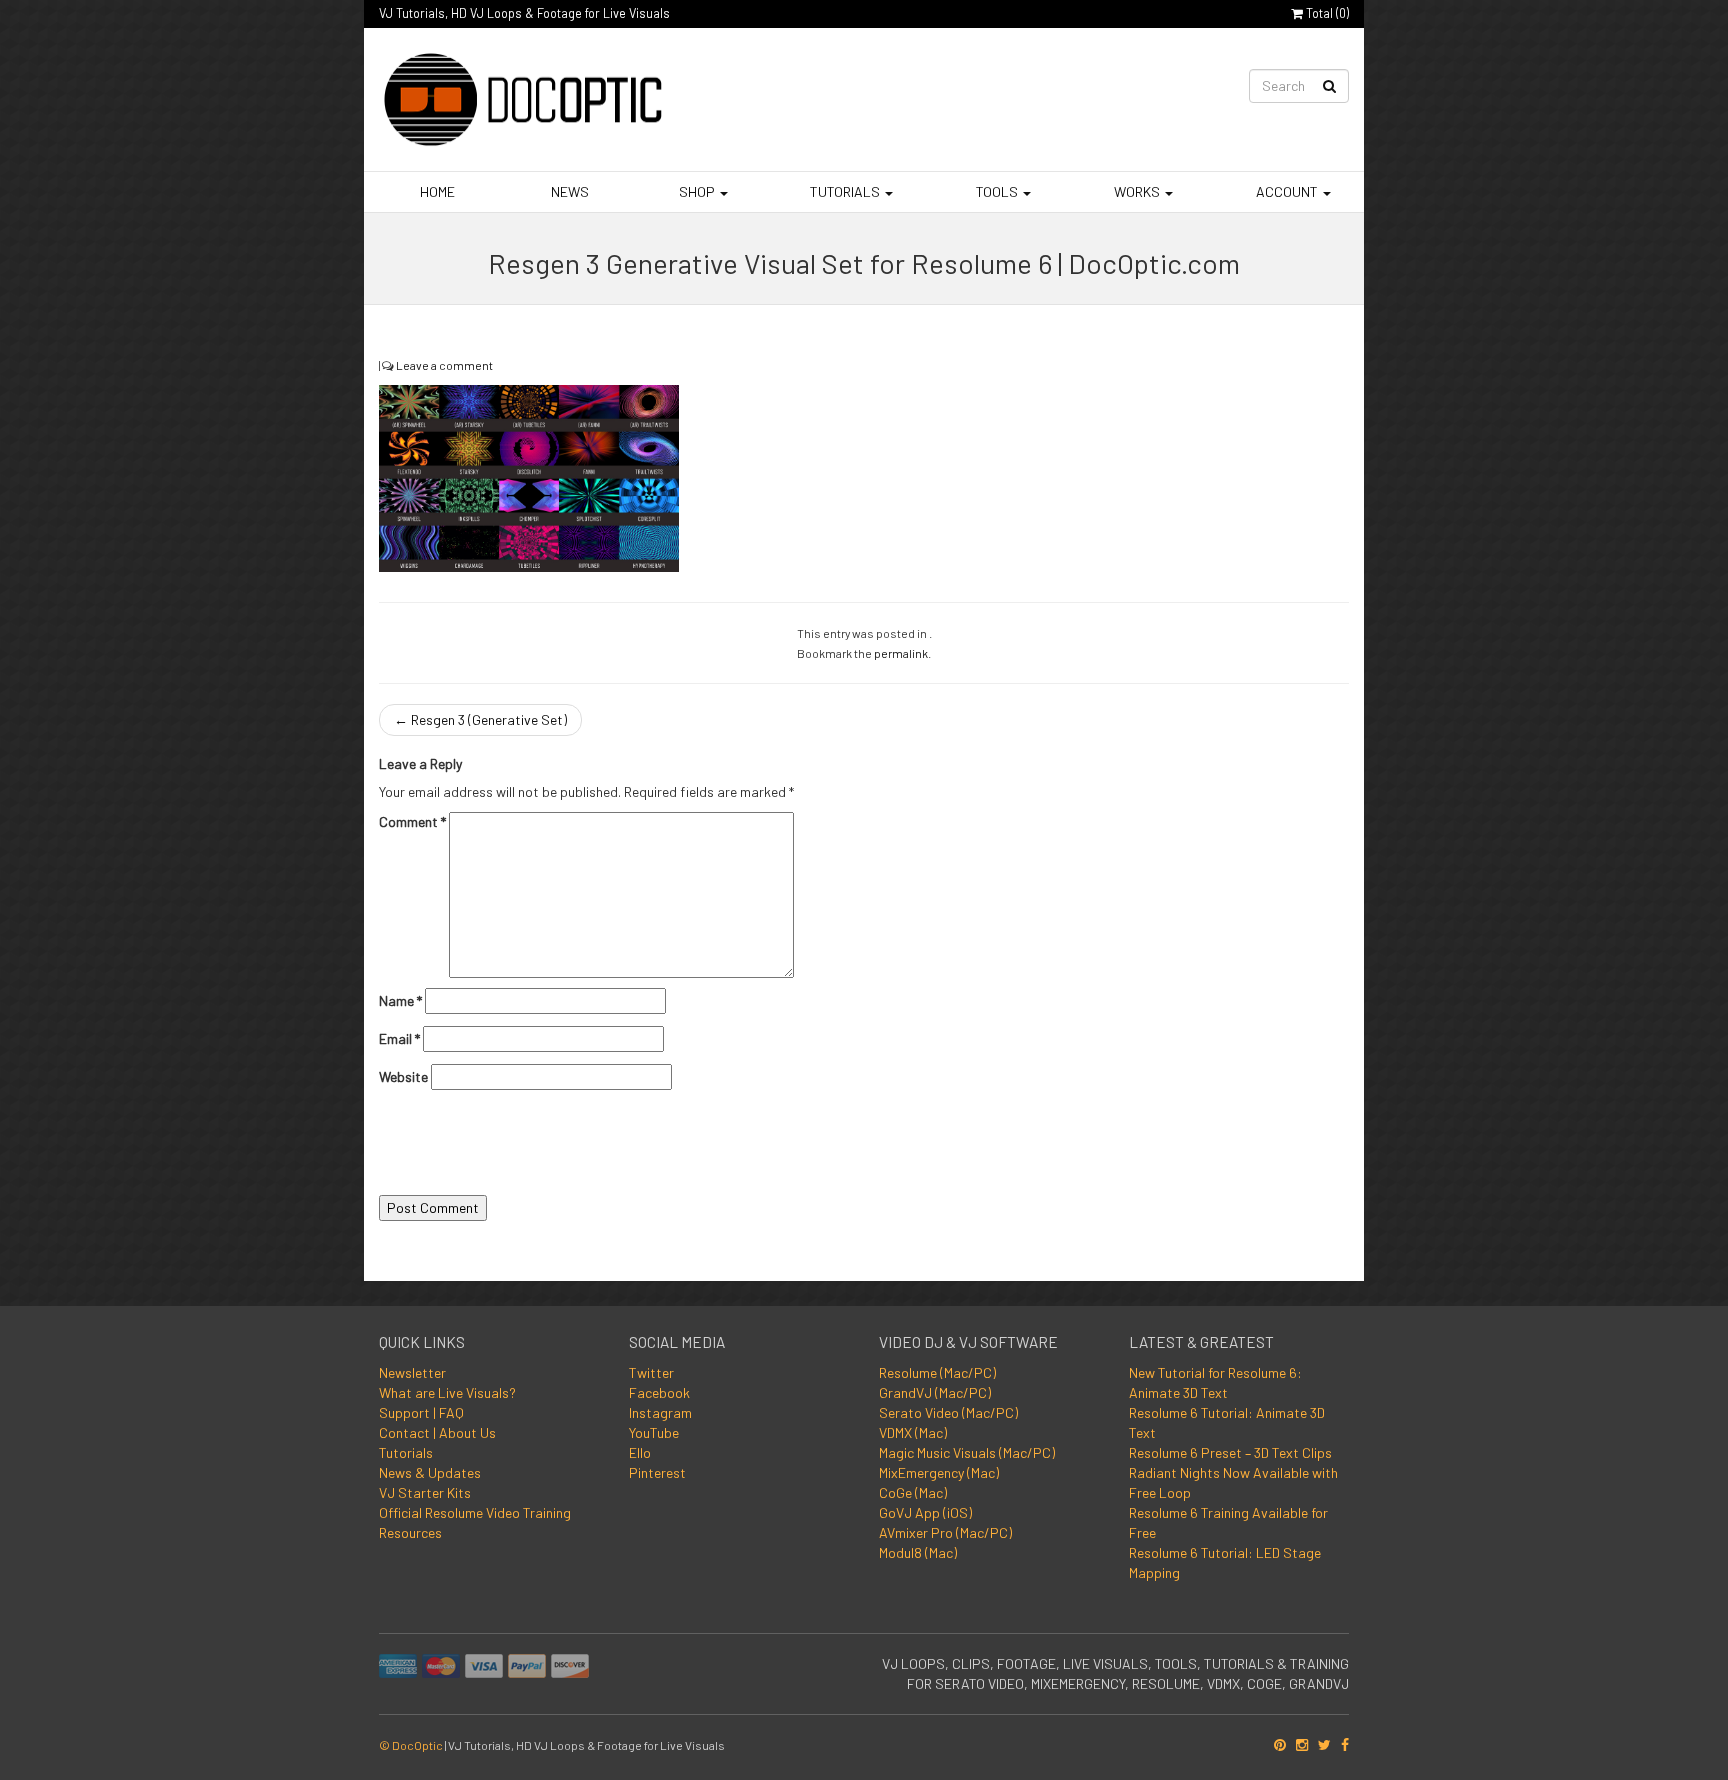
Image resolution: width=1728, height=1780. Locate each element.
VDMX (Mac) (913, 1432)
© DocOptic (411, 1745)
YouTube (654, 1432)
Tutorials (406, 1452)
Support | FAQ (421, 1412)
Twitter (651, 1372)
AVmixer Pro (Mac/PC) (945, 1532)
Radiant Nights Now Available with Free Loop (1233, 1482)
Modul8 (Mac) (918, 1552)
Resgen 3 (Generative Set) (480, 719)
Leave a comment (444, 365)
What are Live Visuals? (447, 1392)
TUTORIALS (845, 191)
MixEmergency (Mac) (939, 1472)
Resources (410, 1532)
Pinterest (657, 1472)
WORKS (1137, 191)
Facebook (659, 1392)
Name (400, 1000)
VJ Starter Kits (425, 1492)
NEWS (568, 191)
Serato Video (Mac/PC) (948, 1412)
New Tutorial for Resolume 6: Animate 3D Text (1215, 1382)
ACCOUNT (1287, 191)
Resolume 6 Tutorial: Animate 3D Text (1227, 1422)
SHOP (697, 191)
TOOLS (997, 191)
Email (399, 1038)
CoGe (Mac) (913, 1492)
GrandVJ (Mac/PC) (935, 1392)
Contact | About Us (437, 1432)
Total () (1326, 13)
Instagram (660, 1412)
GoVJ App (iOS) (925, 1512)
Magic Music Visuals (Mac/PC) (967, 1452)
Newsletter (412, 1372)
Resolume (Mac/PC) (937, 1372)
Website (403, 1076)
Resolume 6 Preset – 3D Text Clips (1230, 1452)
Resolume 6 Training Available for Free (1228, 1522)
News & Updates (430, 1472)
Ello (640, 1452)
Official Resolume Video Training (475, 1512)
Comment (412, 821)
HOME (436, 191)
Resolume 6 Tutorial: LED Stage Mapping (1225, 1562)
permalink (901, 653)
